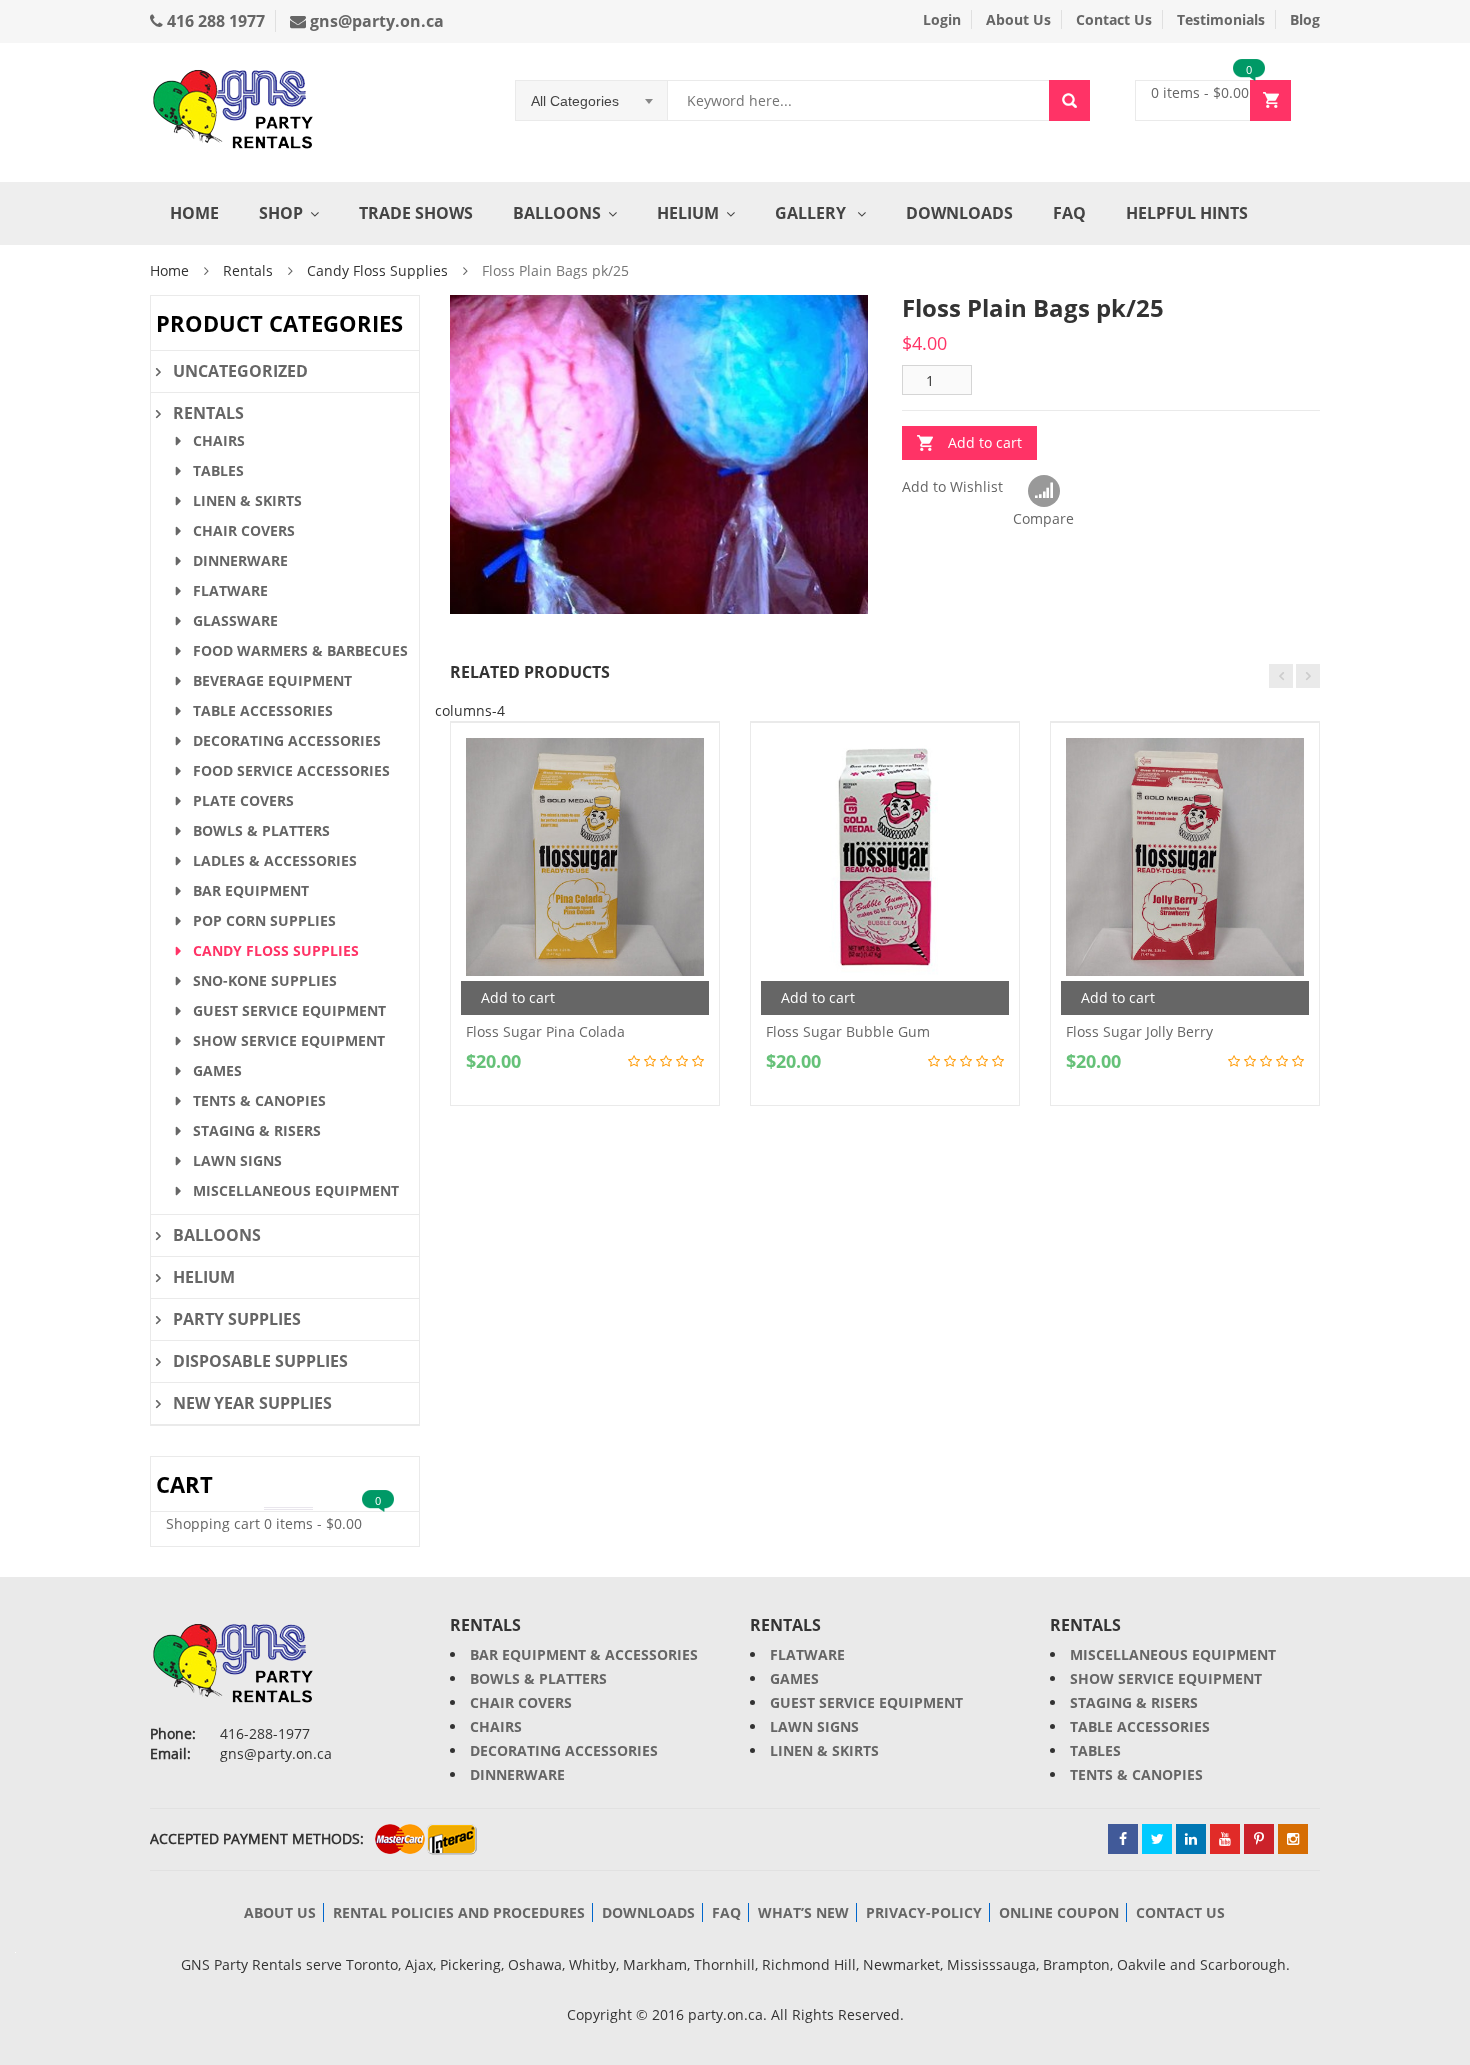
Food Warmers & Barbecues (300, 650)
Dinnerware (240, 560)
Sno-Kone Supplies (265, 980)
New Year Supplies (252, 1403)
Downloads (959, 213)
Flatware (230, 590)
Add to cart (985, 442)
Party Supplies (237, 1319)
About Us (1018, 19)
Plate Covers (243, 800)
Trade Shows (416, 213)
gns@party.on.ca (375, 21)
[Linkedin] (1191, 1839)
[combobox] (592, 101)
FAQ (1069, 213)
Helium (688, 213)
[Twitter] (1157, 1839)
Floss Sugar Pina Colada (545, 1031)
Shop (281, 213)
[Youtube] (1225, 1839)
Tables (218, 470)
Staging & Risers (257, 1130)
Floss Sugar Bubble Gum (848, 1031)
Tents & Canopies (259, 1100)
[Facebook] (1123, 1839)
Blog (1305, 19)
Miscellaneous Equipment (296, 1190)
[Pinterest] (1259, 1839)
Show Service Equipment (289, 1040)
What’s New (803, 1912)
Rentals (248, 270)
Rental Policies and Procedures (459, 1912)
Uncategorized (240, 371)
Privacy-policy (924, 1912)
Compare (1043, 492)
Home (194, 213)
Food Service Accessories (291, 770)
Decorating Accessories (287, 740)
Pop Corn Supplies (264, 920)
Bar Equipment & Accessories (584, 1654)
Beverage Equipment (272, 680)
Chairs (219, 440)
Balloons (557, 213)
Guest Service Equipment (289, 1010)
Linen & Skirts (247, 500)
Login (942, 19)
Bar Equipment (251, 890)
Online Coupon (1059, 1912)
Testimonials (1221, 19)
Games (217, 1070)
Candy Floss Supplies (377, 270)
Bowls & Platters (261, 830)
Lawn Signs (237, 1160)
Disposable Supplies (260, 1361)
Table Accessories (263, 710)
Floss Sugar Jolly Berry (1139, 1031)
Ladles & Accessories (275, 860)
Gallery (812, 213)
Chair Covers (244, 530)
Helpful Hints (1187, 213)
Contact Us (1114, 19)
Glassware (235, 620)
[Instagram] (1293, 1839)
